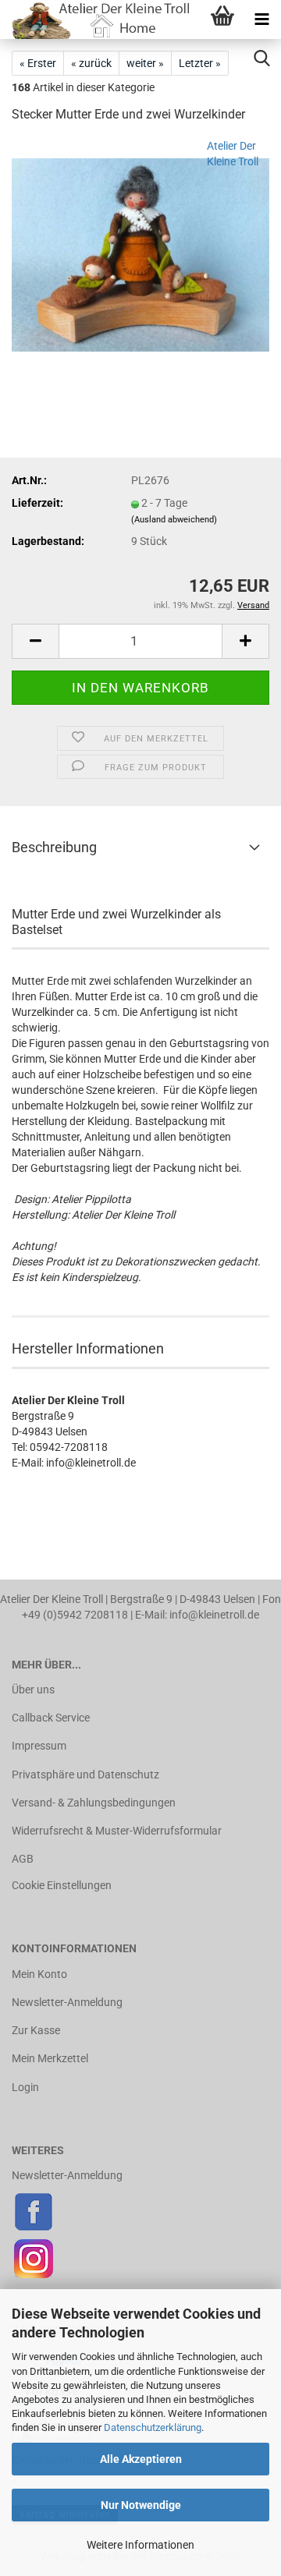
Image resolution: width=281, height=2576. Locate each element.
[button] (35, 641)
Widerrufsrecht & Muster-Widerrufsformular (117, 1831)
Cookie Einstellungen (62, 1885)
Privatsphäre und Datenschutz (85, 1775)
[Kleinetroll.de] (96, 19)
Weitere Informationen (140, 2545)
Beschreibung (54, 847)
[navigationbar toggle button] (261, 19)
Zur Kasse (36, 2030)
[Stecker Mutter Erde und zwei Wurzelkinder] (140, 254)
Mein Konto (39, 1974)
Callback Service (51, 1718)
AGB (23, 1859)
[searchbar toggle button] (261, 58)
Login (25, 2087)
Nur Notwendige (141, 2505)
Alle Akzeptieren (141, 2459)
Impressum (39, 1746)
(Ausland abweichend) (174, 520)
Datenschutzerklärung (153, 2427)
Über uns (33, 1690)
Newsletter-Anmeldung (67, 2002)
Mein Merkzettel (50, 2058)
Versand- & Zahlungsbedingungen (94, 1803)
